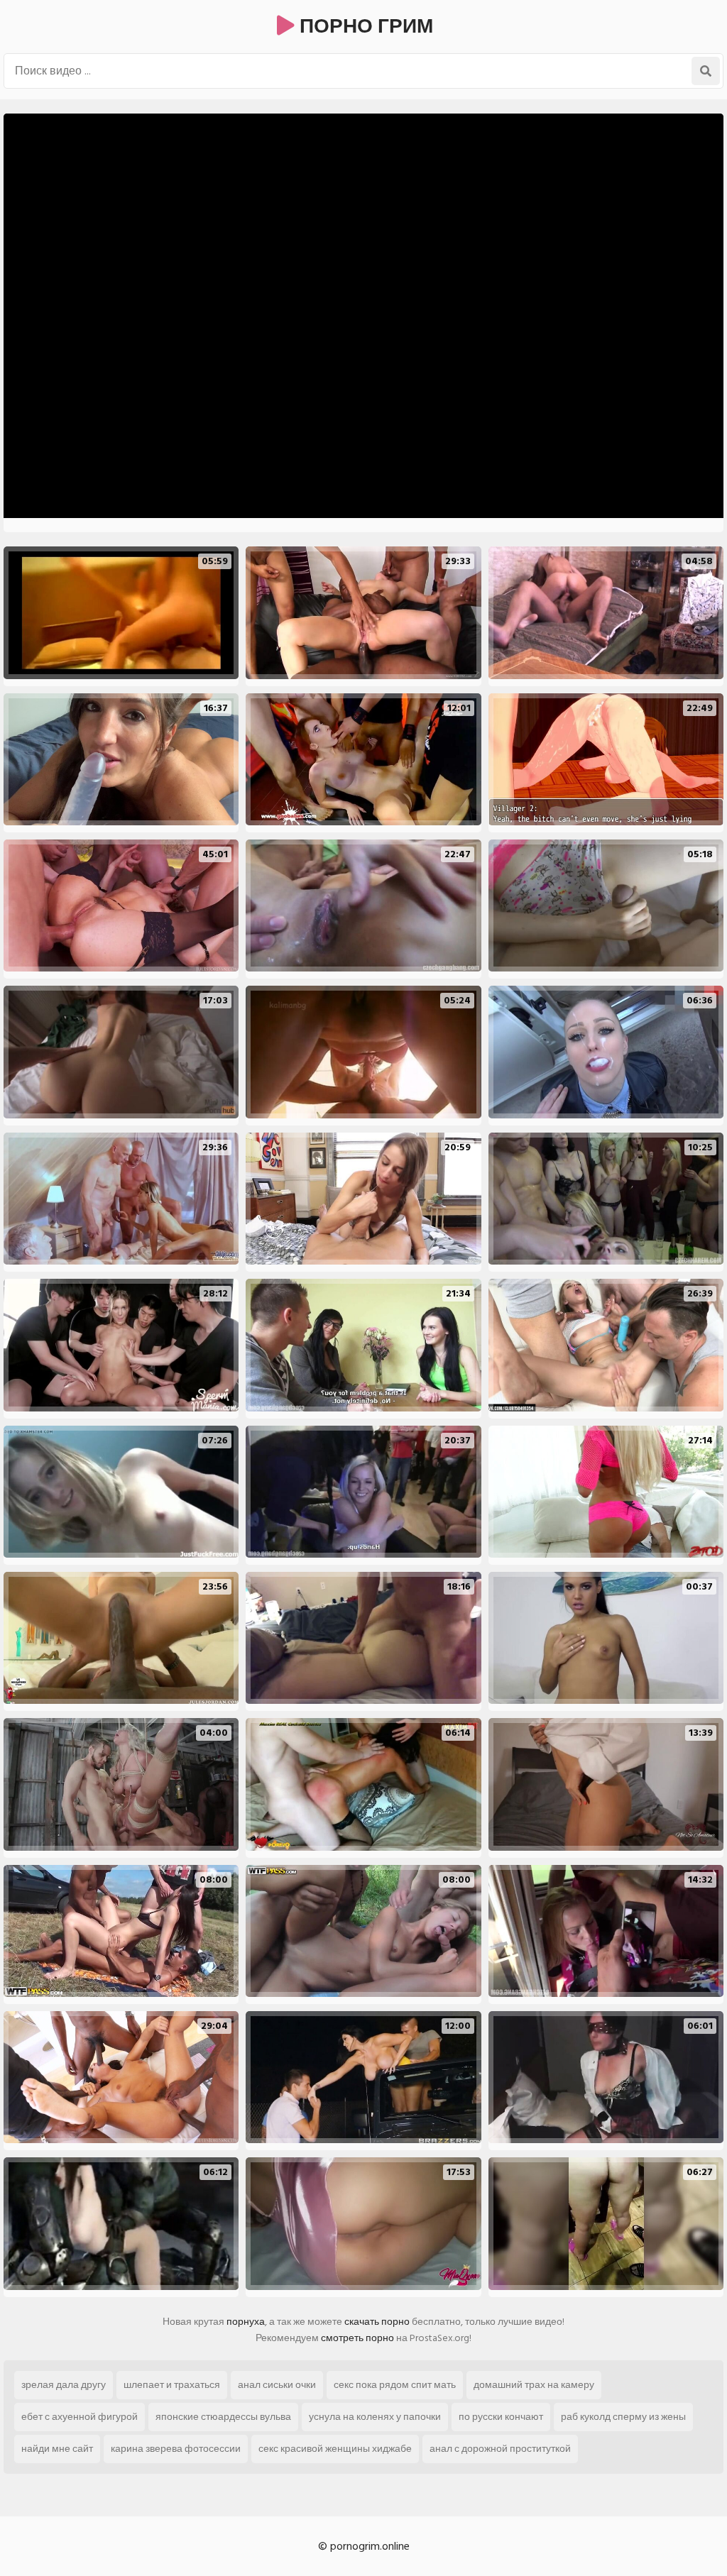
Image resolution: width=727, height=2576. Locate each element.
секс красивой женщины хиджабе (335, 2449)
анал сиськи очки (277, 2385)
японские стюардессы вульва (223, 2417)
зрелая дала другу (64, 2385)
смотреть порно (357, 2338)
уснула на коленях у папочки (375, 2417)
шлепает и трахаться (172, 2385)
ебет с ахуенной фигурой (80, 2417)
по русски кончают (501, 2417)
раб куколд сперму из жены (623, 2417)
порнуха (246, 2322)
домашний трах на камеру (534, 2385)
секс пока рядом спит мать (395, 2385)
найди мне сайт (57, 2449)
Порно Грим (364, 27)
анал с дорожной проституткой (500, 2449)
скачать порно (377, 2322)
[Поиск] (706, 71)
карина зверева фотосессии (176, 2449)
